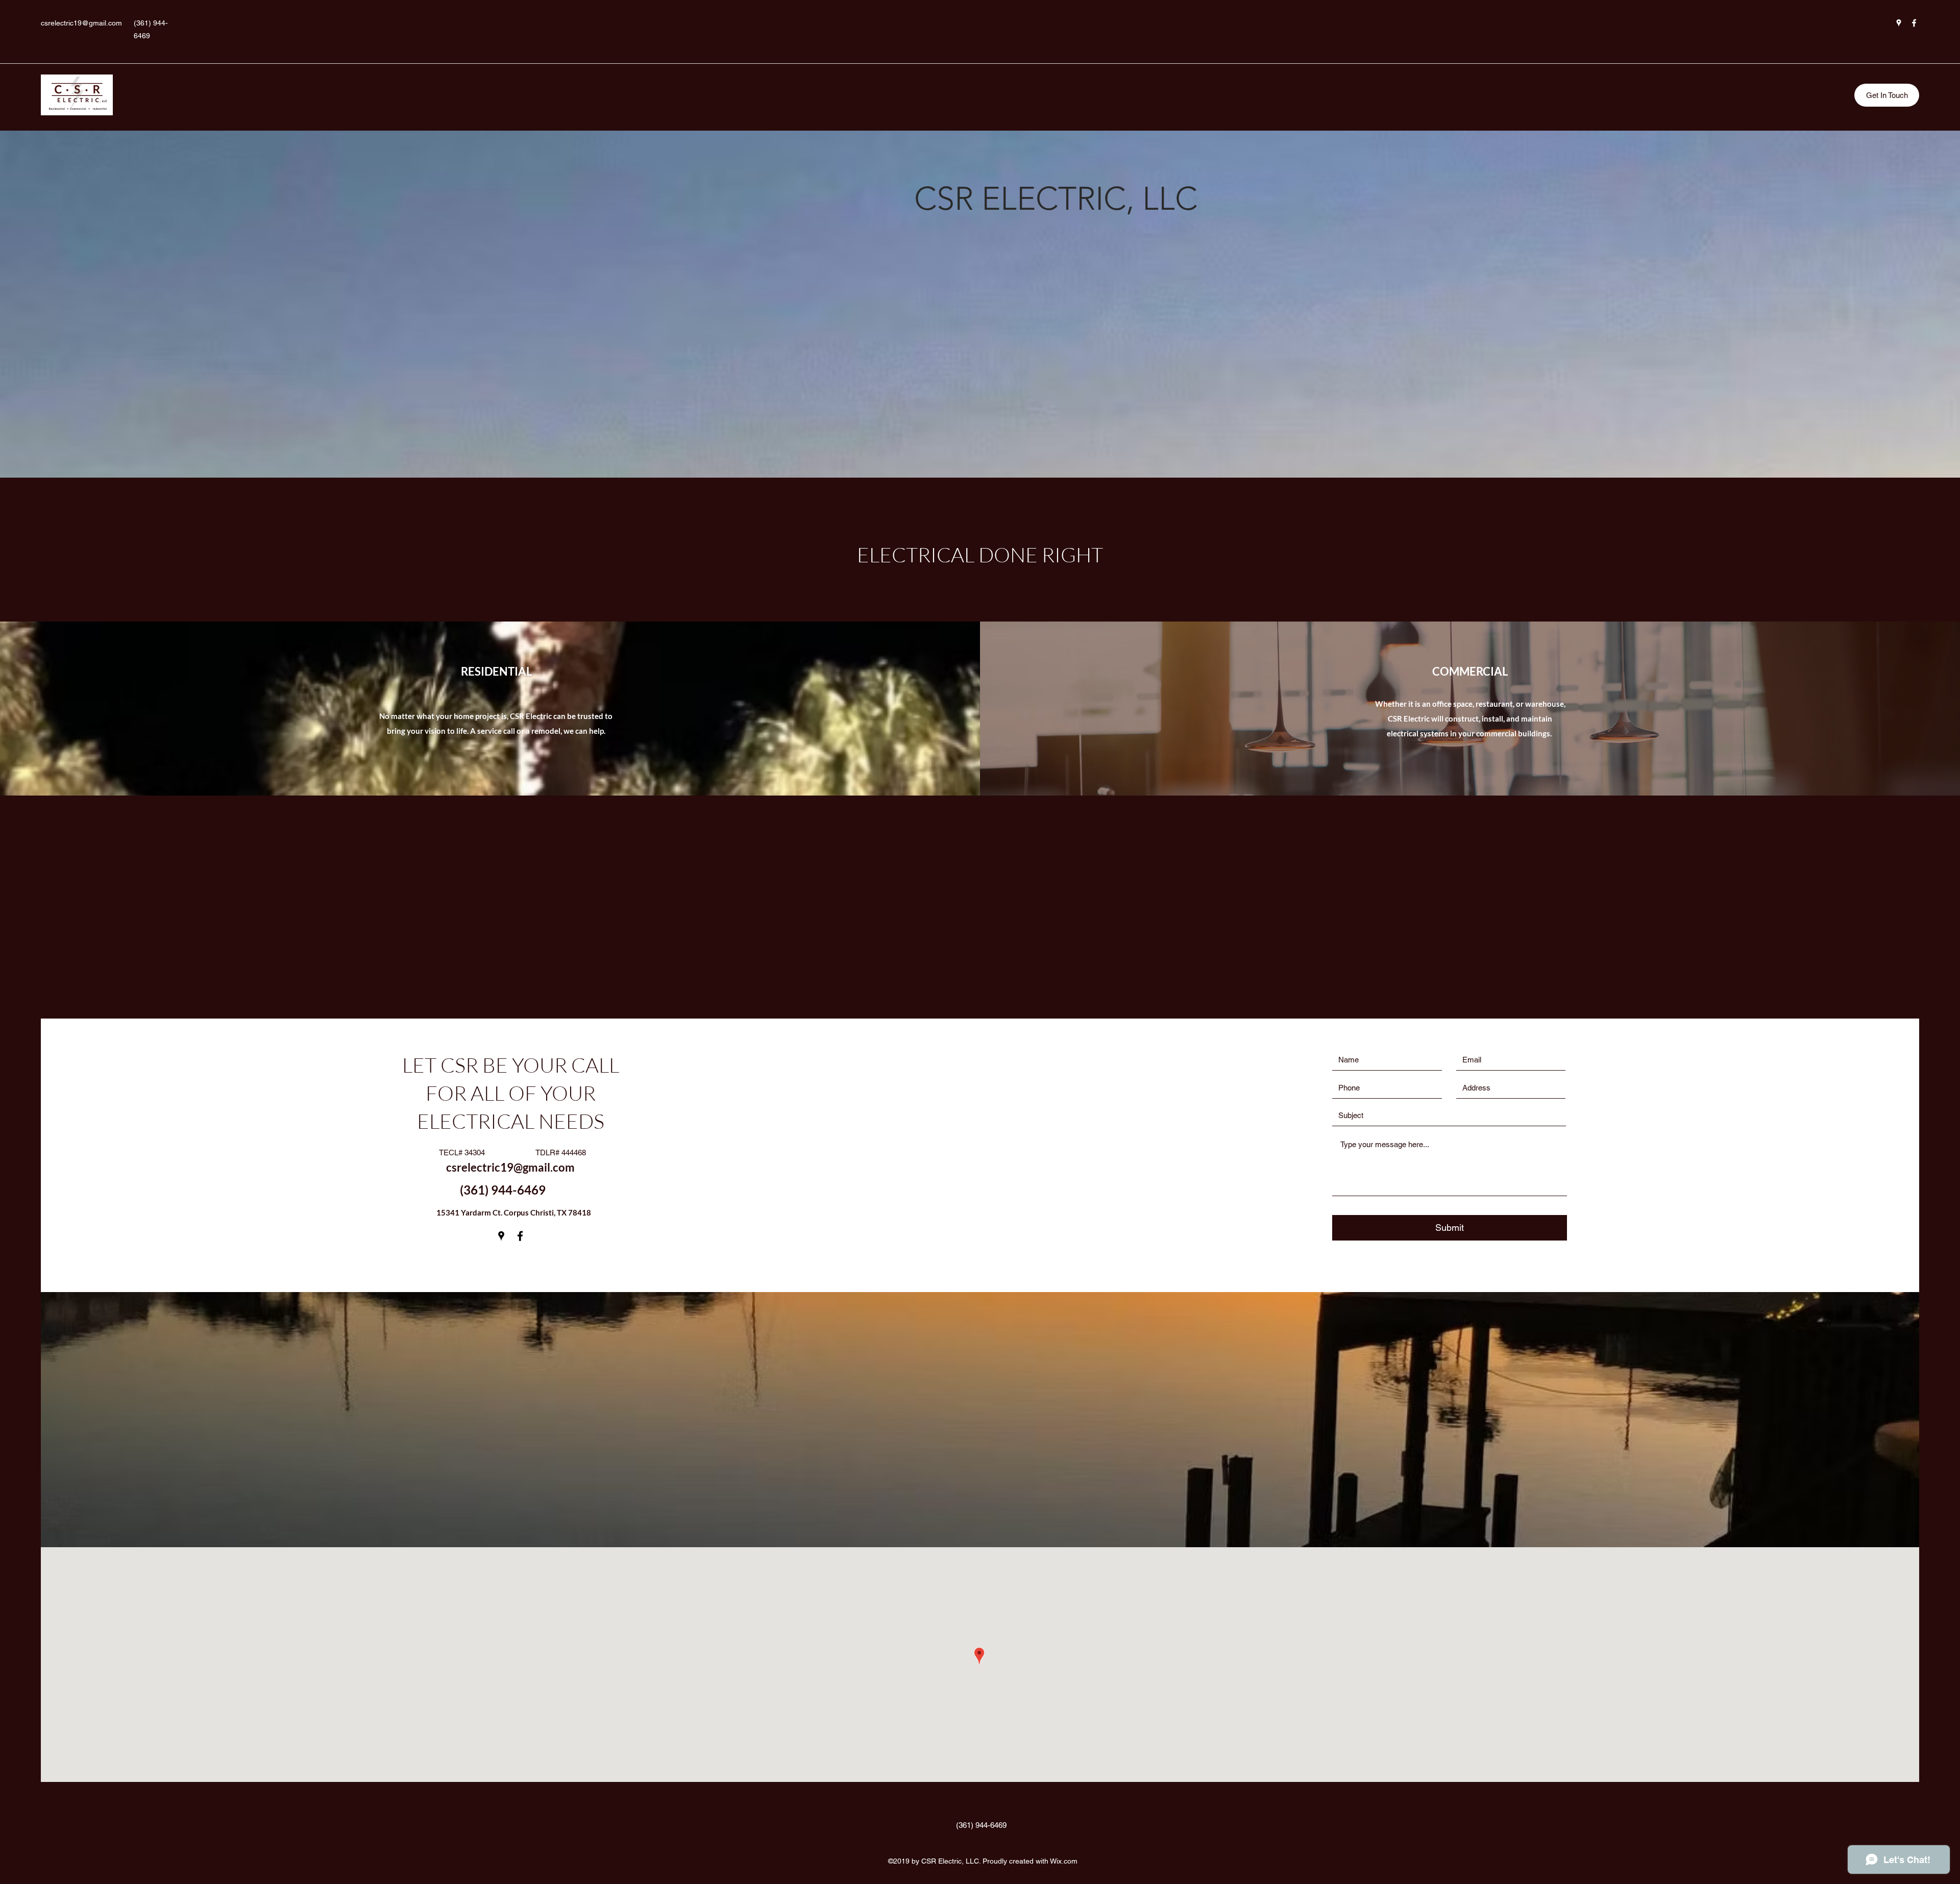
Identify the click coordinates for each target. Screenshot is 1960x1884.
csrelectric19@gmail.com (81, 23)
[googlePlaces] (1899, 23)
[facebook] (1914, 23)
